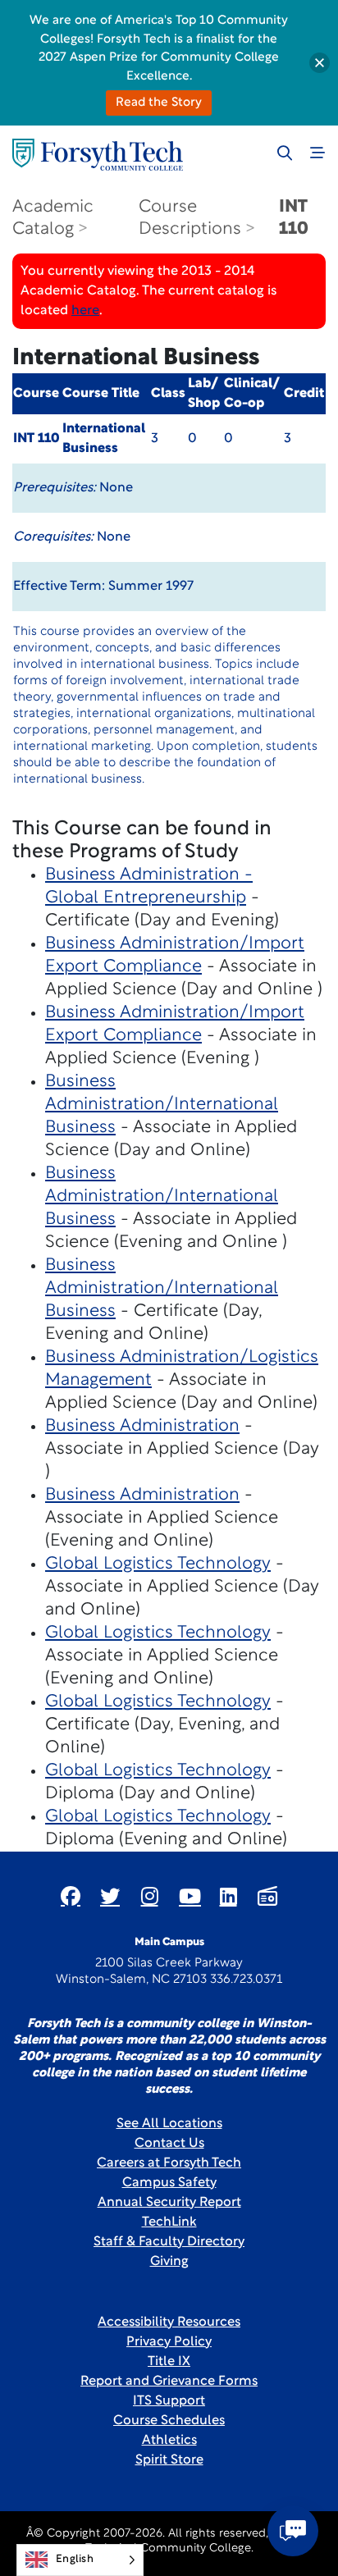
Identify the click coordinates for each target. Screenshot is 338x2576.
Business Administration (142, 1426)
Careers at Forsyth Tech (169, 2163)
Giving (169, 2262)
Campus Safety (169, 2183)
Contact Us (169, 2144)
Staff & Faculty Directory (169, 2242)
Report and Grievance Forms (169, 2382)
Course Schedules (169, 2421)
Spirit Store (169, 2460)
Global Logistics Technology (158, 1564)
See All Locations (169, 2124)
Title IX (169, 2362)
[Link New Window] (71, 1896)
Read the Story (159, 103)
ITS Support (169, 2401)
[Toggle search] (285, 153)
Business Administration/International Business (162, 1105)
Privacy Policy (169, 2342)
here (85, 311)
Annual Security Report (169, 2203)
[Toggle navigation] (317, 153)
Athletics (169, 2441)
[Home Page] (98, 155)
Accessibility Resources (169, 2323)
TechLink (169, 2222)
